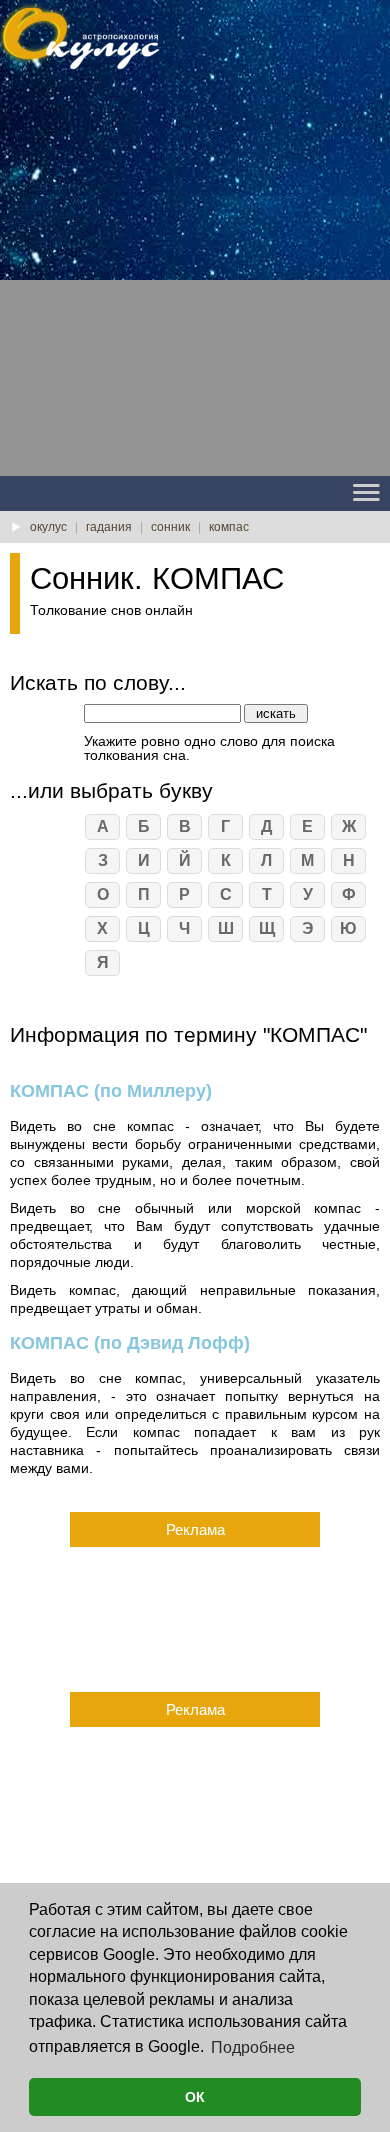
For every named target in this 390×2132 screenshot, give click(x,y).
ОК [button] (195, 2097)
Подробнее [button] (253, 2047)
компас (229, 527)
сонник (170, 527)
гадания (109, 527)
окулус (48, 527)
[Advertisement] (195, 281)
